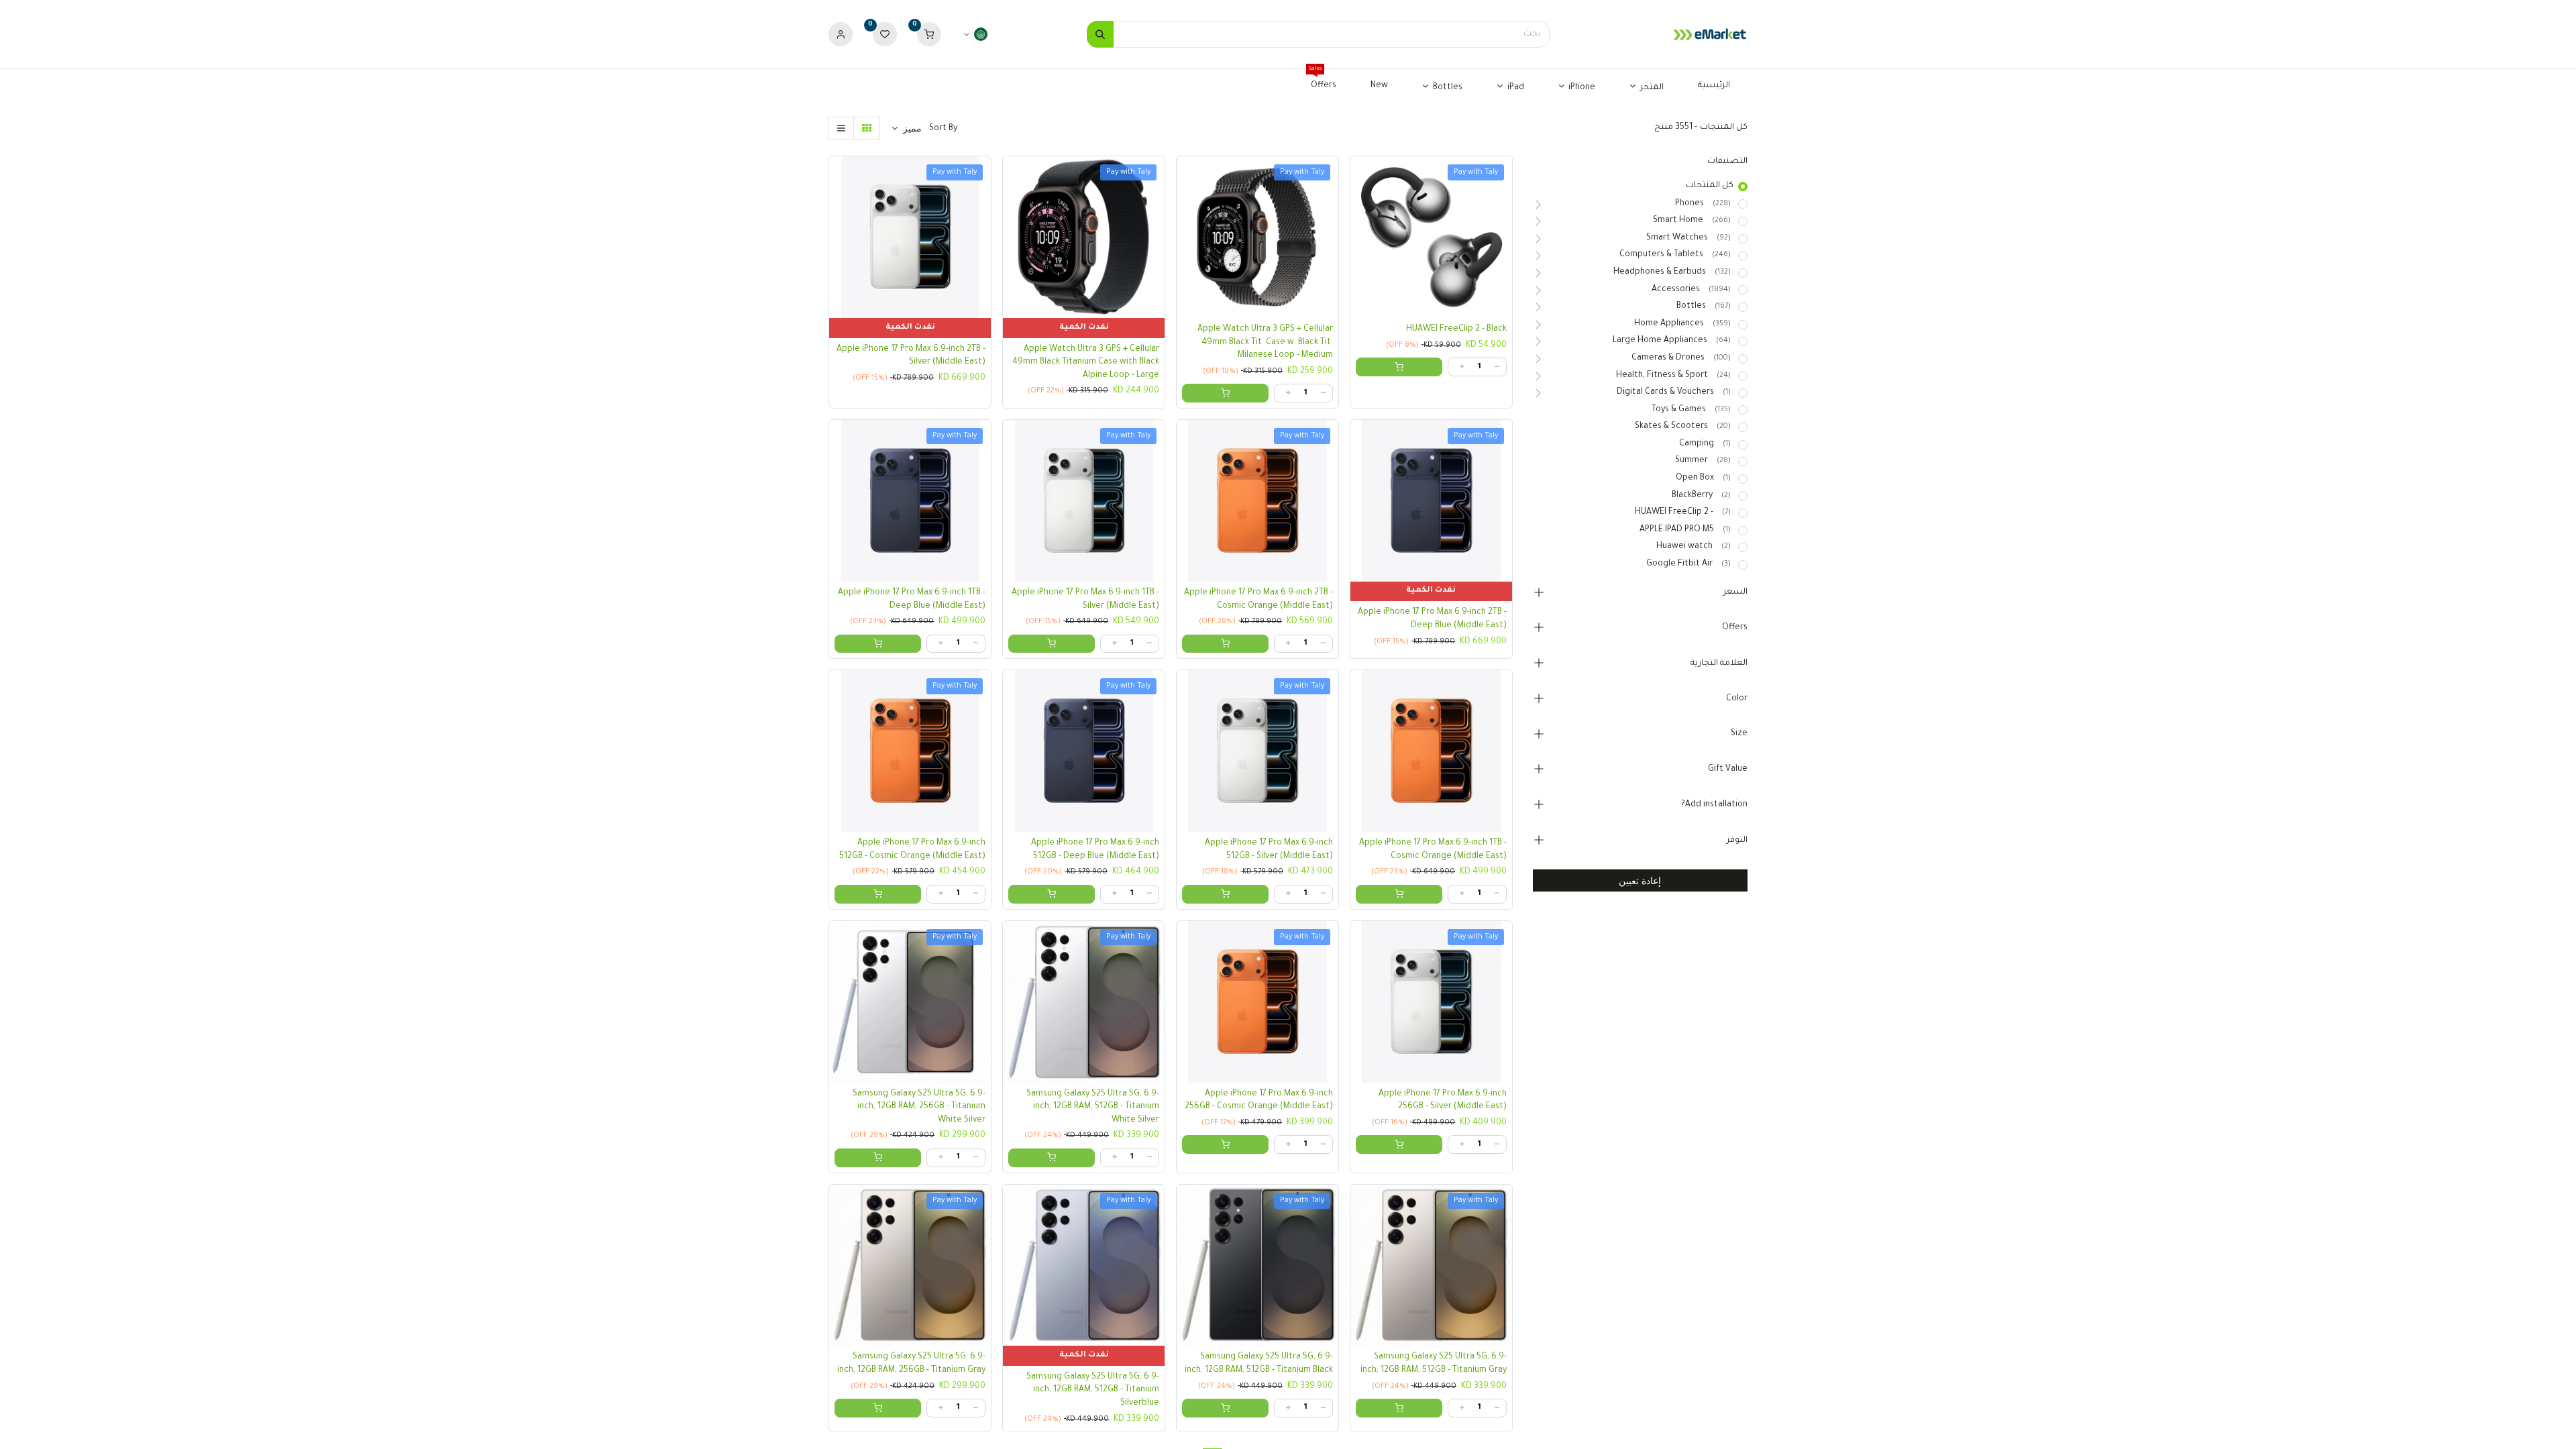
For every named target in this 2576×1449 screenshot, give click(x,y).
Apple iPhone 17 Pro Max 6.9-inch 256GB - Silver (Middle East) (1443, 1101)
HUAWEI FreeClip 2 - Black (1456, 329)
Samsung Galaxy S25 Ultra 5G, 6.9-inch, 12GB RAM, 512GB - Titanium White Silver (1093, 1107)
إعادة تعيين (1640, 880)
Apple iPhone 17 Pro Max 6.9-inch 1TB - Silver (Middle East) (1085, 600)
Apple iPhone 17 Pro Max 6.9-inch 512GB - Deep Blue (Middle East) (1095, 850)
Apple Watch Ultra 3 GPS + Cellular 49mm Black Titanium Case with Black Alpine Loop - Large (1086, 363)
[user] (841, 35)
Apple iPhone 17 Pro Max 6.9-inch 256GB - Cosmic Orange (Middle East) (1259, 1101)
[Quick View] (1357, 176)
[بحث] (1100, 34)
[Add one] (1462, 367)
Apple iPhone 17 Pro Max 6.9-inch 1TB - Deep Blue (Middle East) (912, 600)
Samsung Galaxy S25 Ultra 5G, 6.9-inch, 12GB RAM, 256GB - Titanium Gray (911, 1364)
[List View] (841, 128)
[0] (929, 35)
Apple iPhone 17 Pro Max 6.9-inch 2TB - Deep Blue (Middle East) (1432, 619)
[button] (907, 128)
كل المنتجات (1710, 186)
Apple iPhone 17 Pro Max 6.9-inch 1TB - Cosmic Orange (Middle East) (1433, 850)
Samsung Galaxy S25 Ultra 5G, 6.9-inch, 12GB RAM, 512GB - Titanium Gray (1434, 1364)
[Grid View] (867, 128)
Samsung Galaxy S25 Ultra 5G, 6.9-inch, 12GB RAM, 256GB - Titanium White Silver (919, 1107)
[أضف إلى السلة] (1399, 367)
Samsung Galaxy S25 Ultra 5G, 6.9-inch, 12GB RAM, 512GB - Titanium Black (1259, 1364)
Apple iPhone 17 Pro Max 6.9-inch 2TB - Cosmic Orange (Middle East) (1258, 600)
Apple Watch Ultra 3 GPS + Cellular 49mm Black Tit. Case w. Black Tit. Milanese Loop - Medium (1265, 342)
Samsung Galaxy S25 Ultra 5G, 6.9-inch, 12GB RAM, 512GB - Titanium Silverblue (1093, 1390)
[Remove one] (1497, 367)
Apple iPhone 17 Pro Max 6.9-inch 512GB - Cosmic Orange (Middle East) (912, 850)
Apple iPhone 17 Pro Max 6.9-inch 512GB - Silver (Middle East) (1269, 850)
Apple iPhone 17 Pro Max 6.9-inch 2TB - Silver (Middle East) (911, 356)
